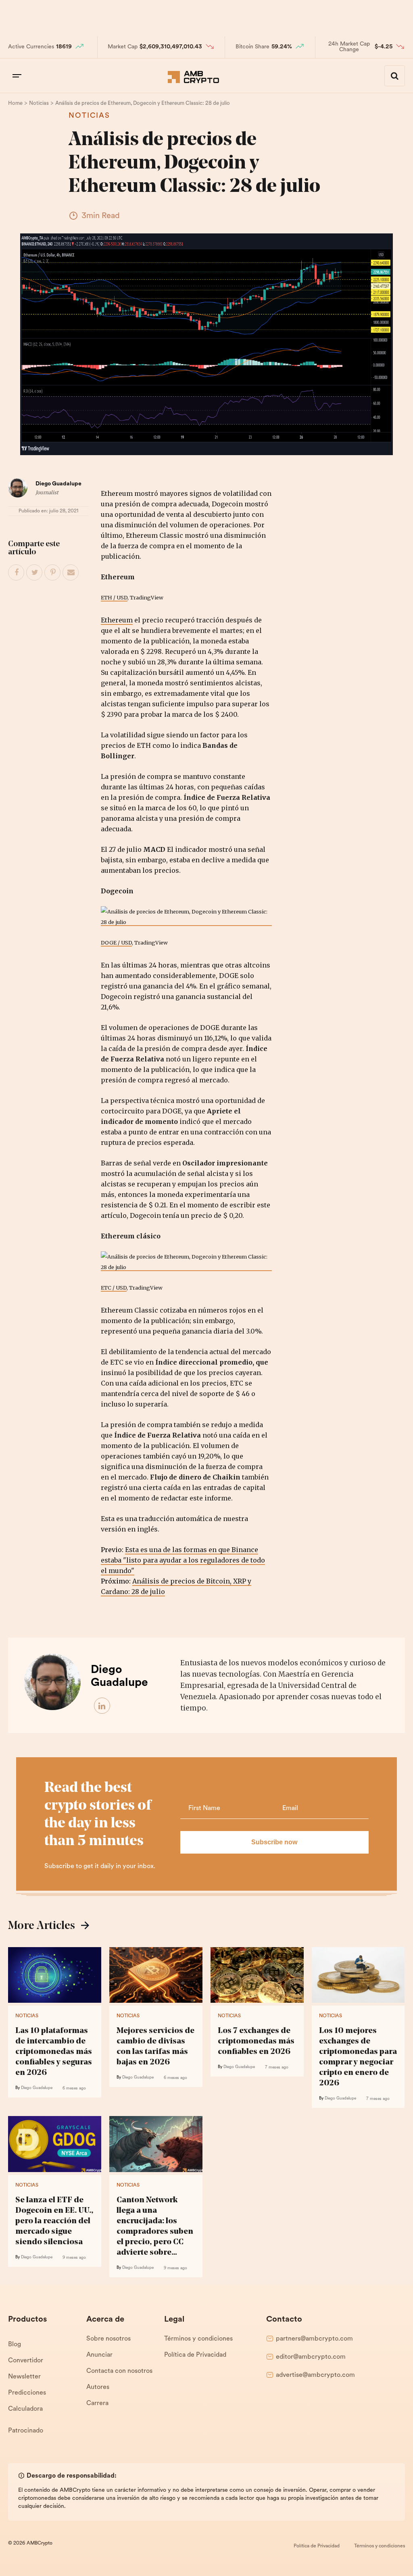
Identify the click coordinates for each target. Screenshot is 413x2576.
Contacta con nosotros (119, 2371)
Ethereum (117, 620)
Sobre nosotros (108, 2339)
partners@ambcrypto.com (314, 2339)
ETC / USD (114, 1288)
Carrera (97, 2403)
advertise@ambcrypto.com (315, 2375)
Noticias (89, 116)
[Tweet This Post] (35, 573)
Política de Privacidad (195, 2355)
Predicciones (27, 2393)
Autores (98, 2387)
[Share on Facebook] (17, 573)
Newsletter (24, 2377)
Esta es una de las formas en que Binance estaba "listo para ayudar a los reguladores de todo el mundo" (183, 1560)
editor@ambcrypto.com (311, 2357)
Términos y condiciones (198, 2339)
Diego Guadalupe (58, 484)
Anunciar (99, 2355)
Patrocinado (26, 2431)
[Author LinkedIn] (102, 1706)
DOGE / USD (116, 943)
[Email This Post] (71, 573)
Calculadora (25, 2409)
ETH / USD (114, 597)
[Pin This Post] (53, 573)
